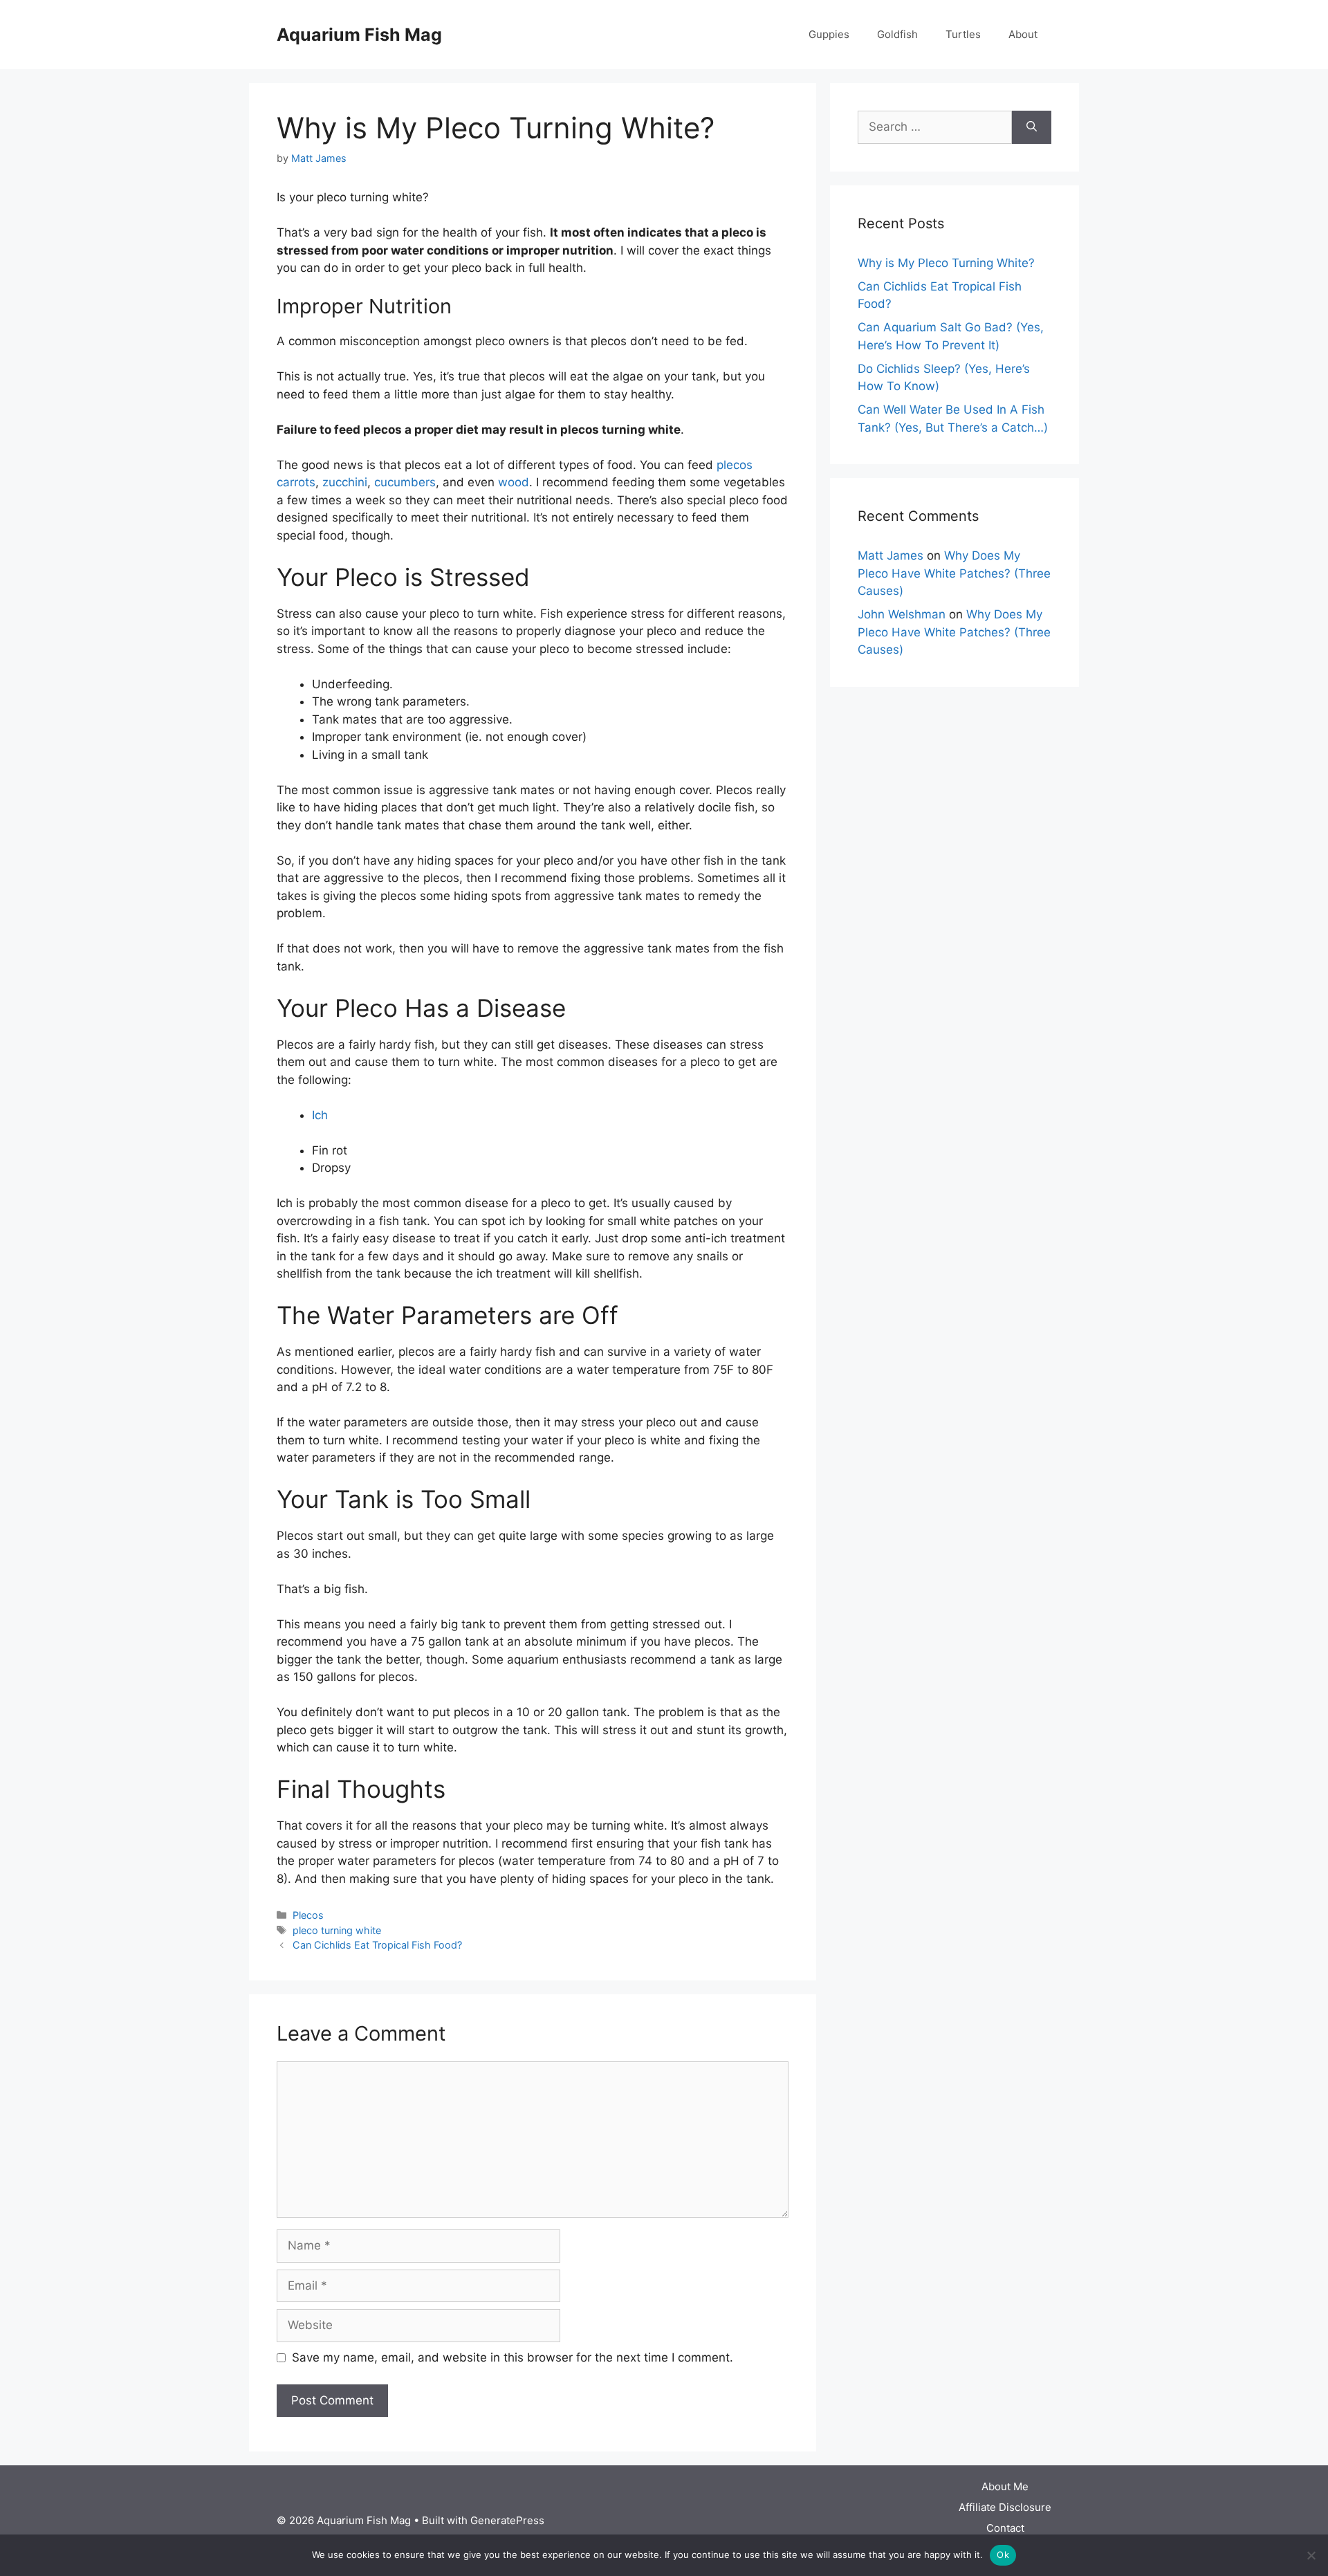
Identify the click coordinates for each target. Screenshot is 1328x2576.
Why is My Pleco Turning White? (946, 263)
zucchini (345, 482)
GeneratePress (507, 2520)
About (1023, 34)
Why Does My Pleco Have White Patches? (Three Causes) (954, 573)
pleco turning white (337, 1930)
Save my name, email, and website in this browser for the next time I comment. (513, 2357)
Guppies (829, 34)
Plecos (308, 1915)
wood (514, 482)
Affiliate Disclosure (1005, 2507)
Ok (1003, 2555)
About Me (1005, 2486)
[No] (1311, 2555)
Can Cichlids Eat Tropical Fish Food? (377, 1945)
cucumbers (405, 482)
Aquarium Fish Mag (359, 35)
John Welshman (902, 614)
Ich (320, 1115)
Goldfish (897, 34)
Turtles (963, 34)
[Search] (1032, 127)
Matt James (891, 555)
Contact (1005, 2528)
